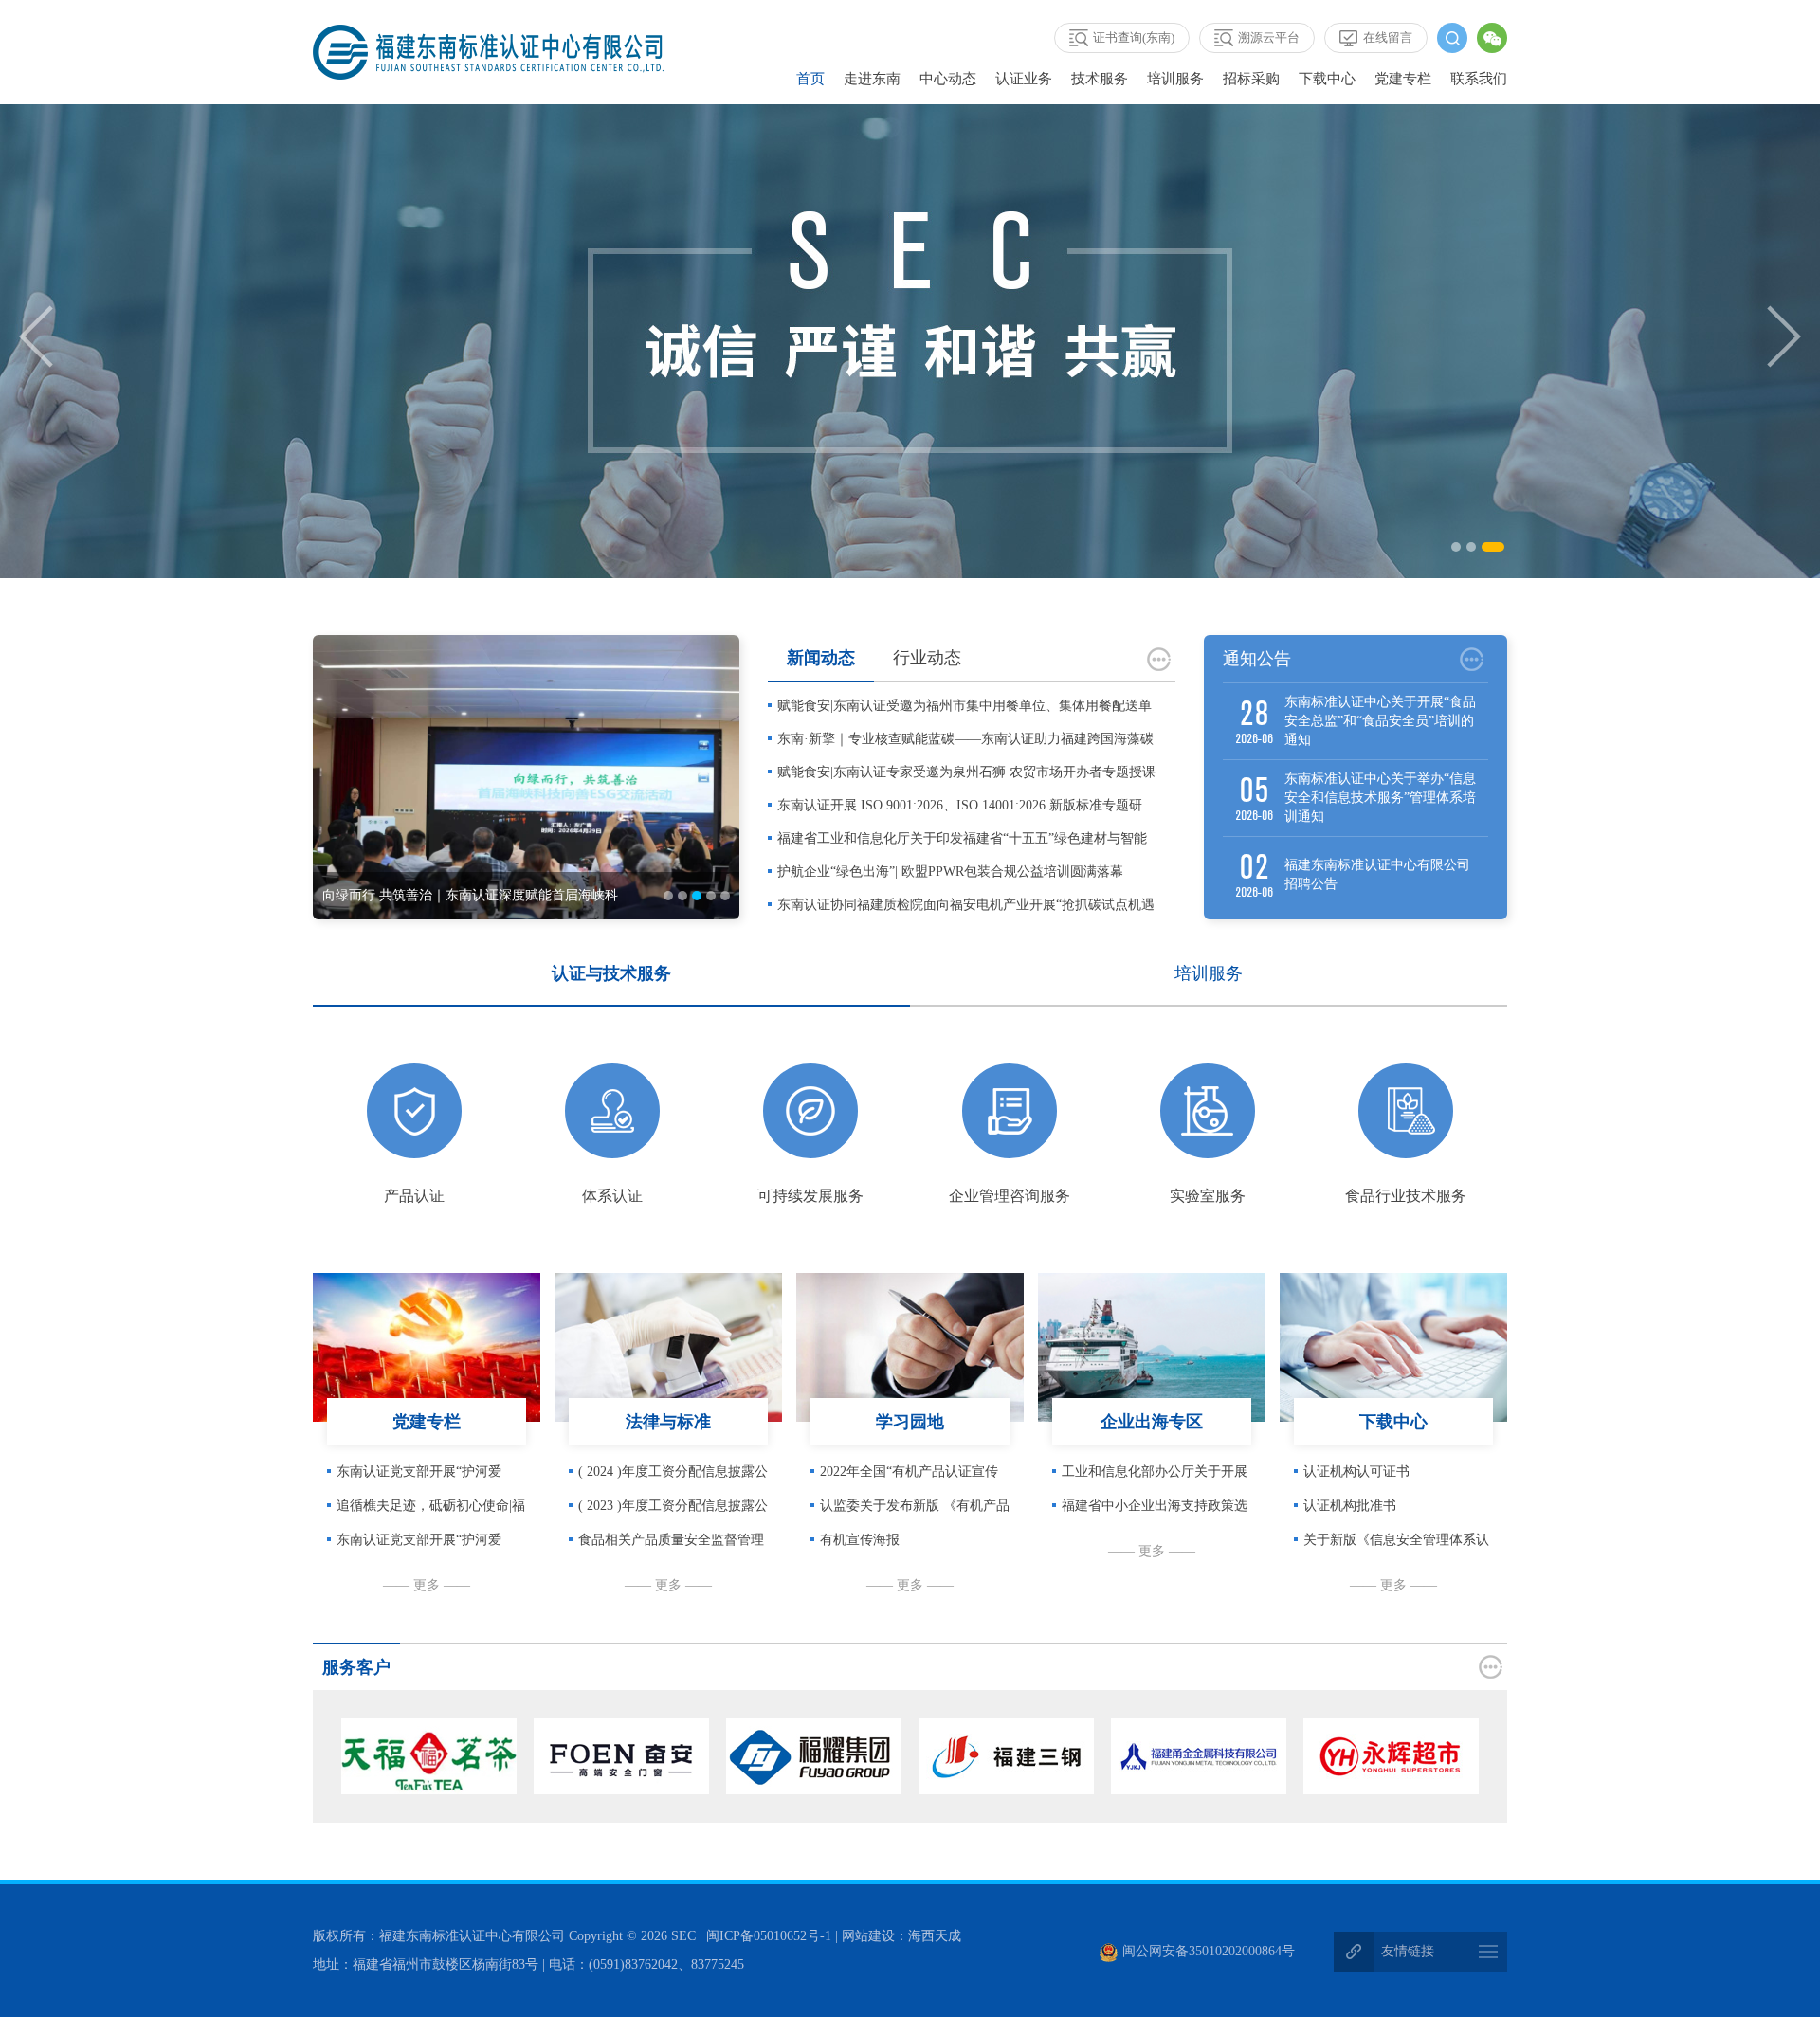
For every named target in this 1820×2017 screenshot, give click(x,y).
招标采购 (1251, 79)
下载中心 (1327, 79)
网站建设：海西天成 (901, 1936)
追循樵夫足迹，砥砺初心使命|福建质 (431, 1511)
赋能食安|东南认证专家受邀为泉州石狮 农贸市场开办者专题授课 (966, 772)
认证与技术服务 (611, 973)
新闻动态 (821, 658)
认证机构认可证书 (1356, 1472)
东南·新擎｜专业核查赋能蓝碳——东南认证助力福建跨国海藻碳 (965, 739)
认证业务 (1024, 79)
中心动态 (948, 79)
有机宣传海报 (860, 1540)
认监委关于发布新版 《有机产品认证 (915, 1511)
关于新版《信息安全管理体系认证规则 (1396, 1545)
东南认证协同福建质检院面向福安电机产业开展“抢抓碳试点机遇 (966, 905)
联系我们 (1479, 79)
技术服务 (1100, 79)
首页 (810, 79)
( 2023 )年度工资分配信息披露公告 (673, 1511)
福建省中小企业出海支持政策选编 (1155, 1511)
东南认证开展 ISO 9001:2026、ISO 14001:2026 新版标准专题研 (960, 805)
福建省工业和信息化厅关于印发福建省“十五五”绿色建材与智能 (962, 838)
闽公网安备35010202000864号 (1209, 1951)
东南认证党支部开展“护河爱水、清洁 (419, 1477)
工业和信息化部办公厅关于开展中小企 (1155, 1477)
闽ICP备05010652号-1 (769, 1936)
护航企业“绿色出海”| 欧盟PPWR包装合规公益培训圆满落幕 (950, 872)
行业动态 (927, 658)
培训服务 (1175, 79)
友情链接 (1408, 1951)
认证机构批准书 (1350, 1506)
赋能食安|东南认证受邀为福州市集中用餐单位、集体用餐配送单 (965, 706)
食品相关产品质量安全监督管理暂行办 (671, 1545)
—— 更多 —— (427, 1585)
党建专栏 (1403, 79)
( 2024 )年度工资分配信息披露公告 (673, 1477)
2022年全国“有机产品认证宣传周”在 (909, 1477)
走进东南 (872, 79)
